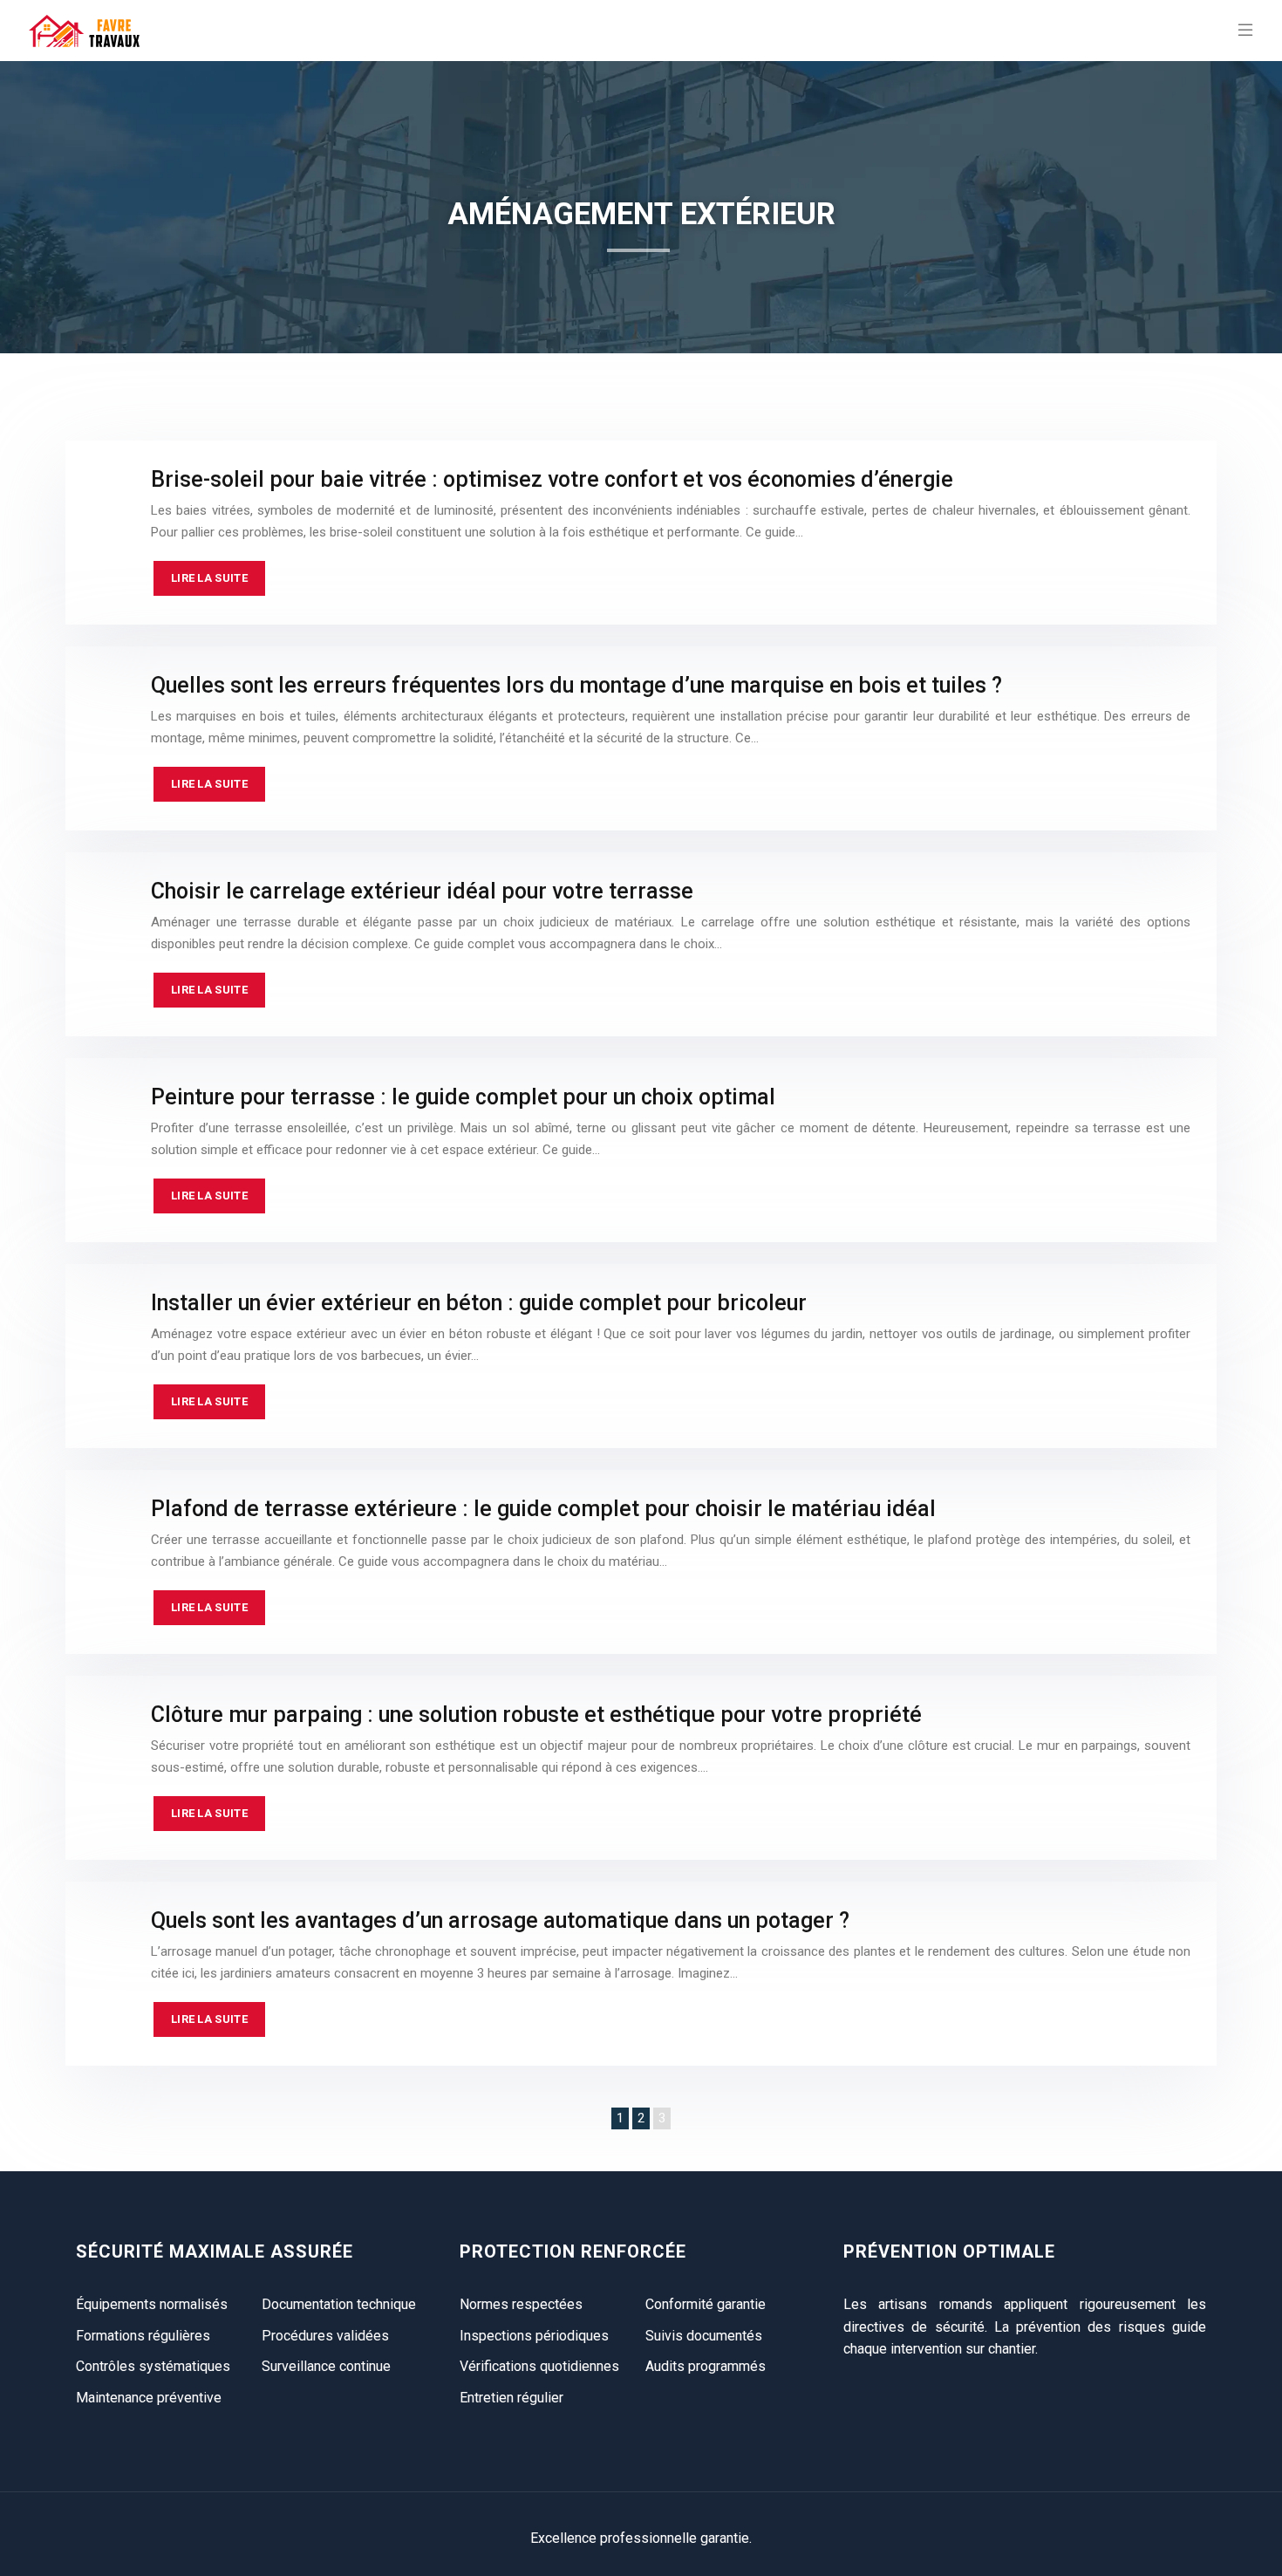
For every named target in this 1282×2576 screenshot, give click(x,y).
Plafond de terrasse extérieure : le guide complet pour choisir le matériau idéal (543, 1509)
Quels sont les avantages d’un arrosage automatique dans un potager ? (500, 1920)
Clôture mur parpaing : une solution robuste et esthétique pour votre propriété (536, 1715)
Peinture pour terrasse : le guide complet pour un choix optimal (463, 1097)
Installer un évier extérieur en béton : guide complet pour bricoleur (479, 1303)
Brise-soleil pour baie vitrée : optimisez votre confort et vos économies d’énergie (552, 479)
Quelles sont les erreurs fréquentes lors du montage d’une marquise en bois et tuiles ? (576, 685)
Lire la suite (209, 578)
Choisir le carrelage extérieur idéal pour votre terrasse (422, 891)
